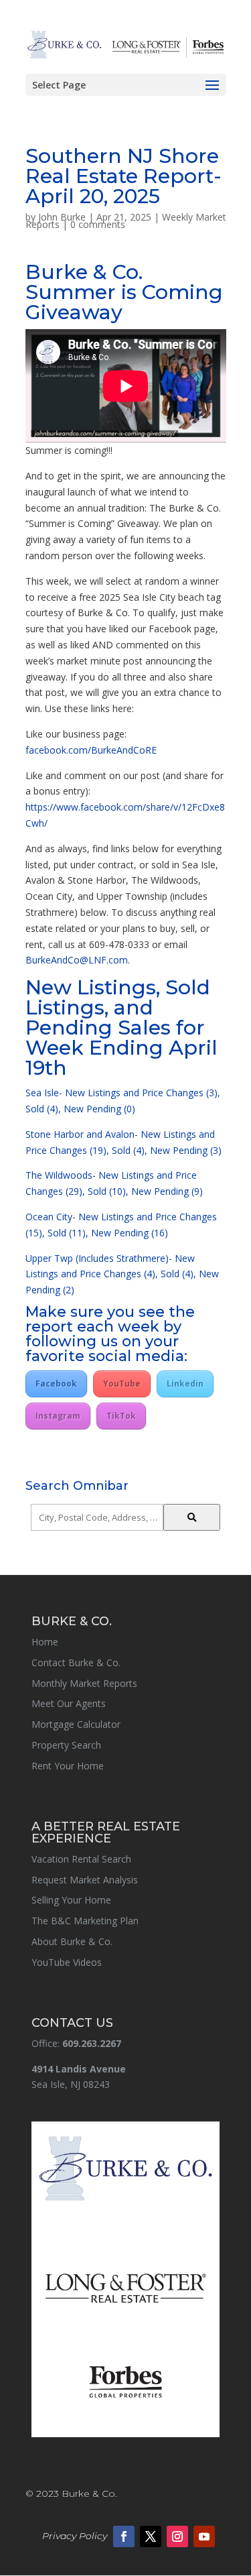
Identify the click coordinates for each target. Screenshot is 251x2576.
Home (45, 1642)
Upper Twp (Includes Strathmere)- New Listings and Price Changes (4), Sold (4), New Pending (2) (122, 1274)
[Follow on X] (151, 2536)
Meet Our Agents (69, 1703)
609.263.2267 (92, 2043)
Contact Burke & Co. (76, 1662)
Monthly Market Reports (84, 1683)
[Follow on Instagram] (177, 2536)
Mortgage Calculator (76, 1724)
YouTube (122, 1384)
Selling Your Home (71, 1900)
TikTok (121, 1416)
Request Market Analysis (85, 1880)
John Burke (62, 217)
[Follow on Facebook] (124, 2536)
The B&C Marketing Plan (85, 1921)
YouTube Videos (67, 1962)
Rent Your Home (68, 1766)
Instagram (58, 1416)
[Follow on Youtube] (204, 2536)
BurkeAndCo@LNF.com (77, 960)
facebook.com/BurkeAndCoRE (91, 750)
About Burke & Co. (72, 1941)
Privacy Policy (75, 2536)
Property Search (66, 1745)
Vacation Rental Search (81, 1859)
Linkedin (185, 1384)
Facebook (56, 1384)
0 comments (98, 224)
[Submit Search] (192, 1517)
